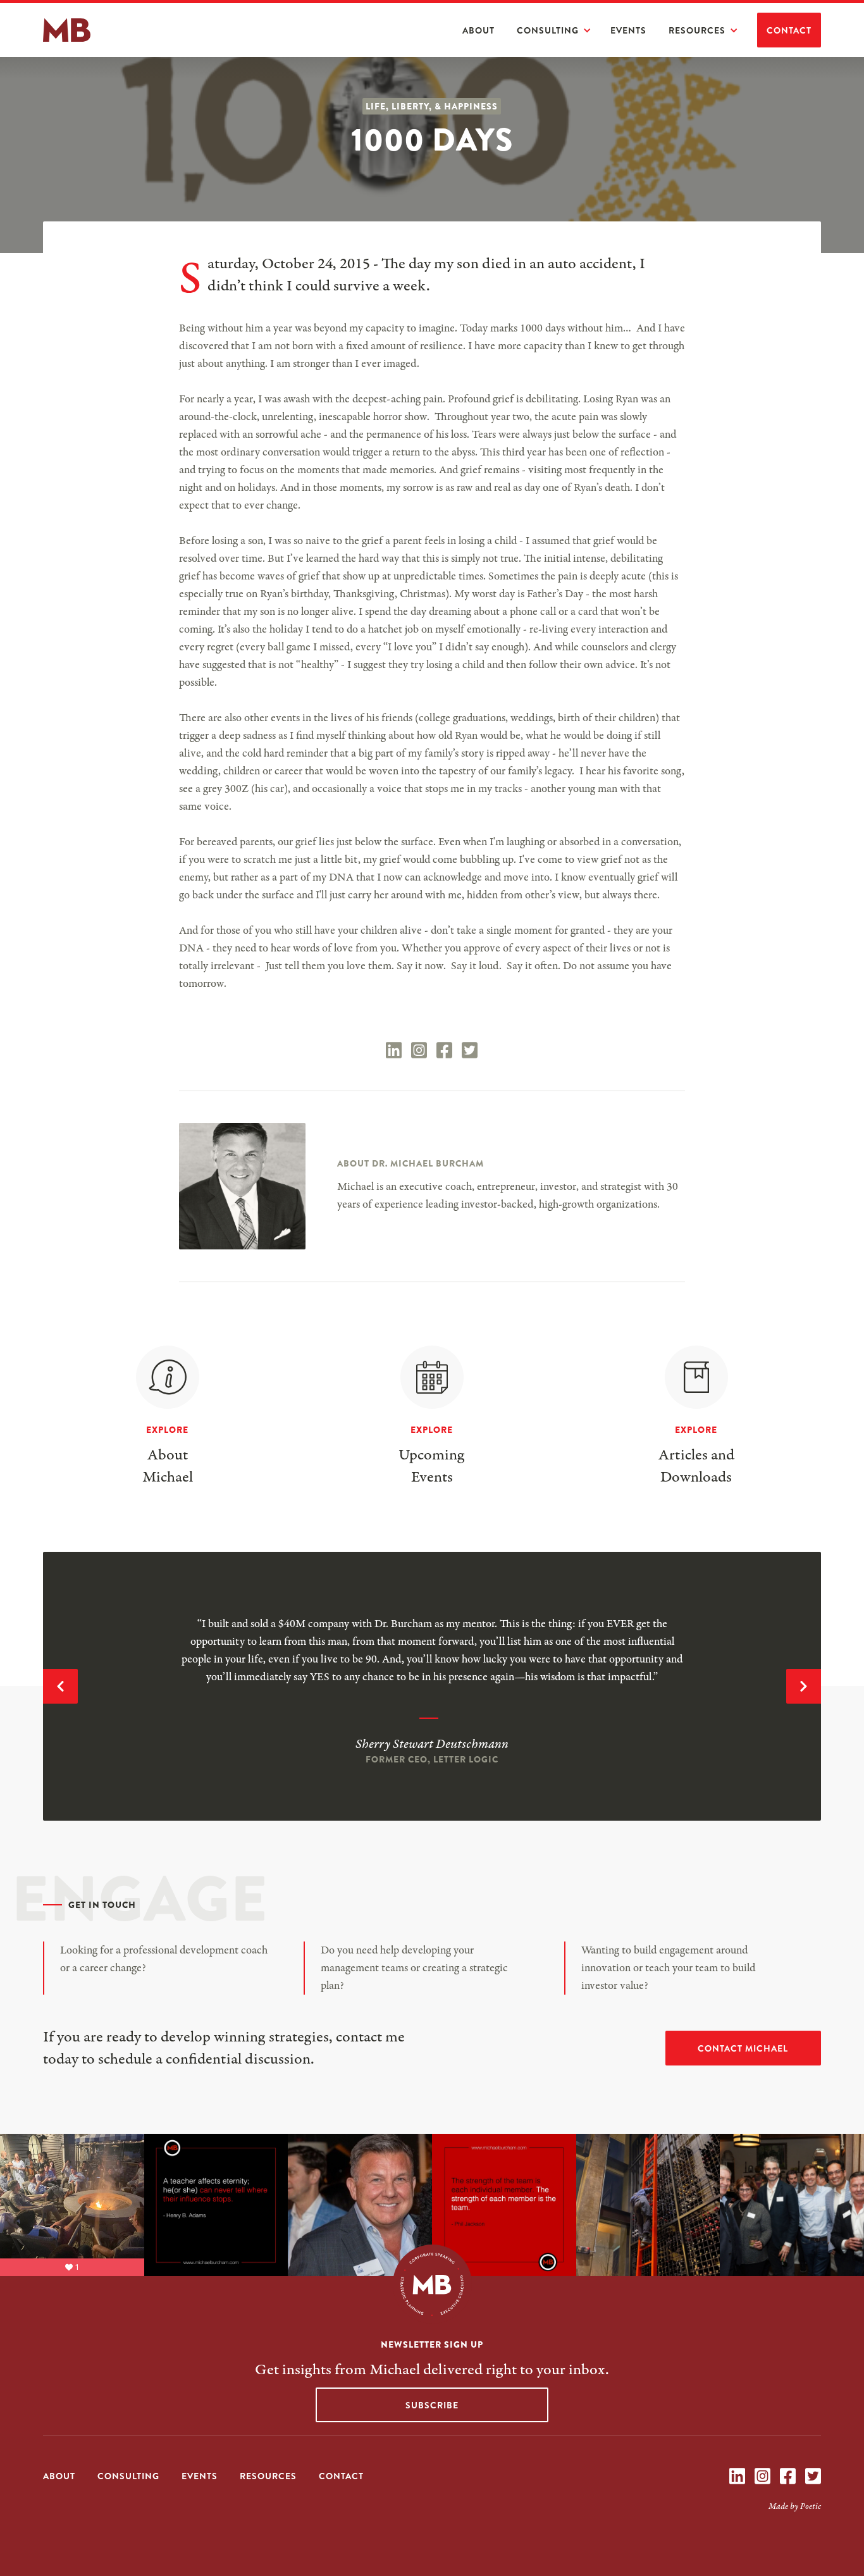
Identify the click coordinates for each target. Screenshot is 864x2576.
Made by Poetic (795, 2506)
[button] (560, 30)
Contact (789, 30)
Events (628, 30)
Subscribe (432, 2405)
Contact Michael (743, 2048)
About (478, 30)
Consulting (548, 30)
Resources (697, 30)
